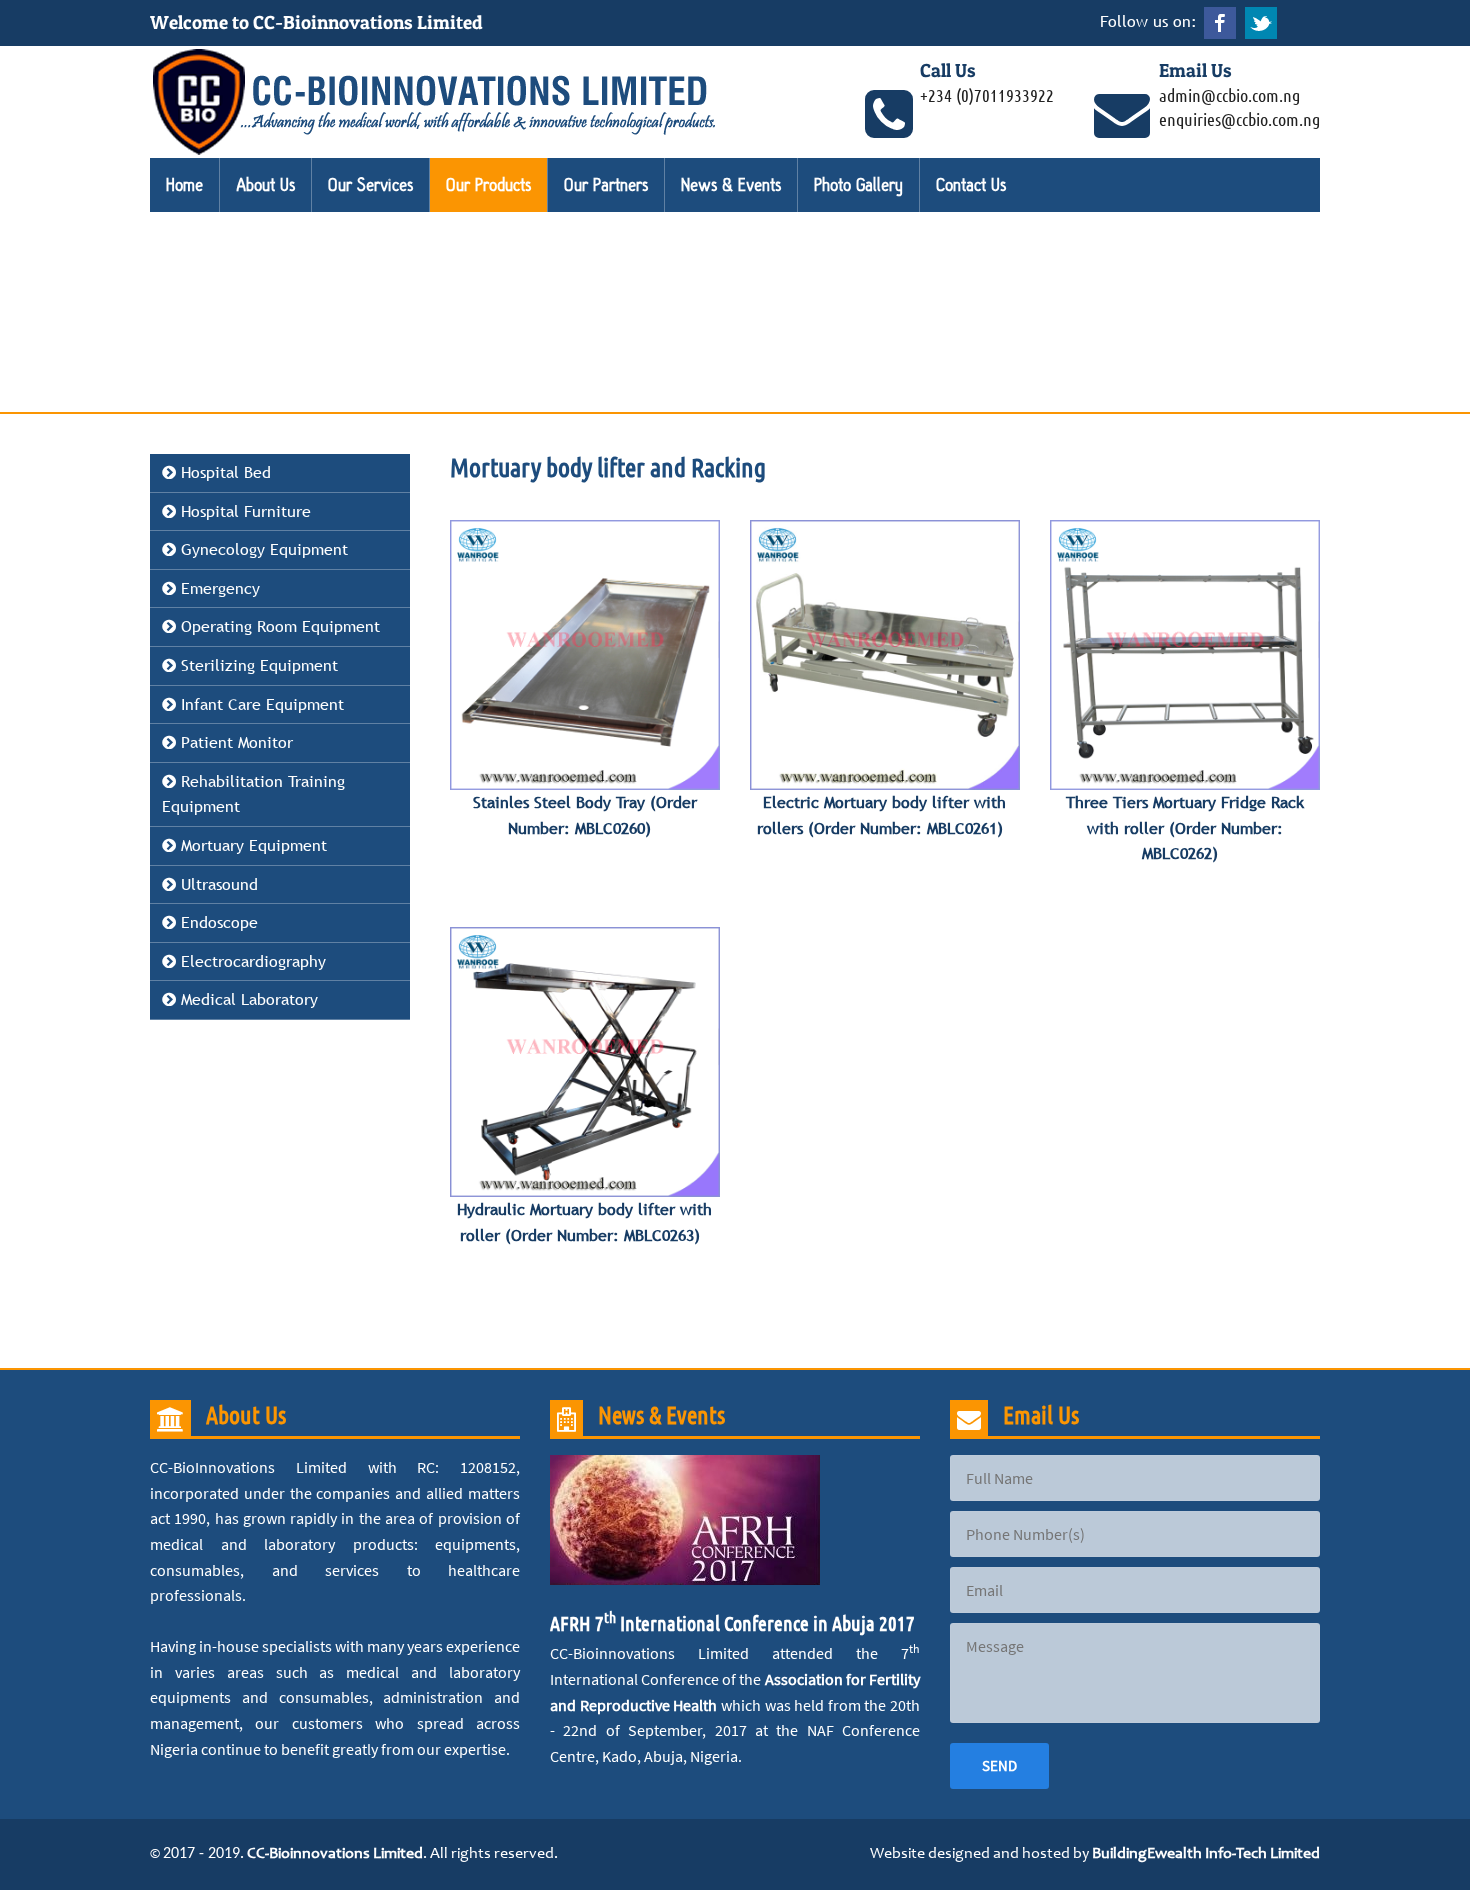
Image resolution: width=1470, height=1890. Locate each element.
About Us (265, 185)
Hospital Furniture (243, 511)
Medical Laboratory (247, 999)
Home (184, 185)
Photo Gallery (858, 185)
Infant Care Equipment (260, 704)
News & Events (731, 185)
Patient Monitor (234, 742)
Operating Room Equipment (278, 626)
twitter (1261, 23)
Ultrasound (217, 884)
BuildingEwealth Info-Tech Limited (1206, 1854)
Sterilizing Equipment (257, 665)
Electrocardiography (251, 961)
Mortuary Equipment (251, 845)
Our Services (370, 185)
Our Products (488, 185)
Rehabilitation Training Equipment (253, 794)
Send (999, 1765)
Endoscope (217, 922)
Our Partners (606, 185)
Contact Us (971, 185)
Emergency (218, 588)
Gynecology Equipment (262, 549)
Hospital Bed (223, 472)
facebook (1220, 23)
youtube (1302, 23)
